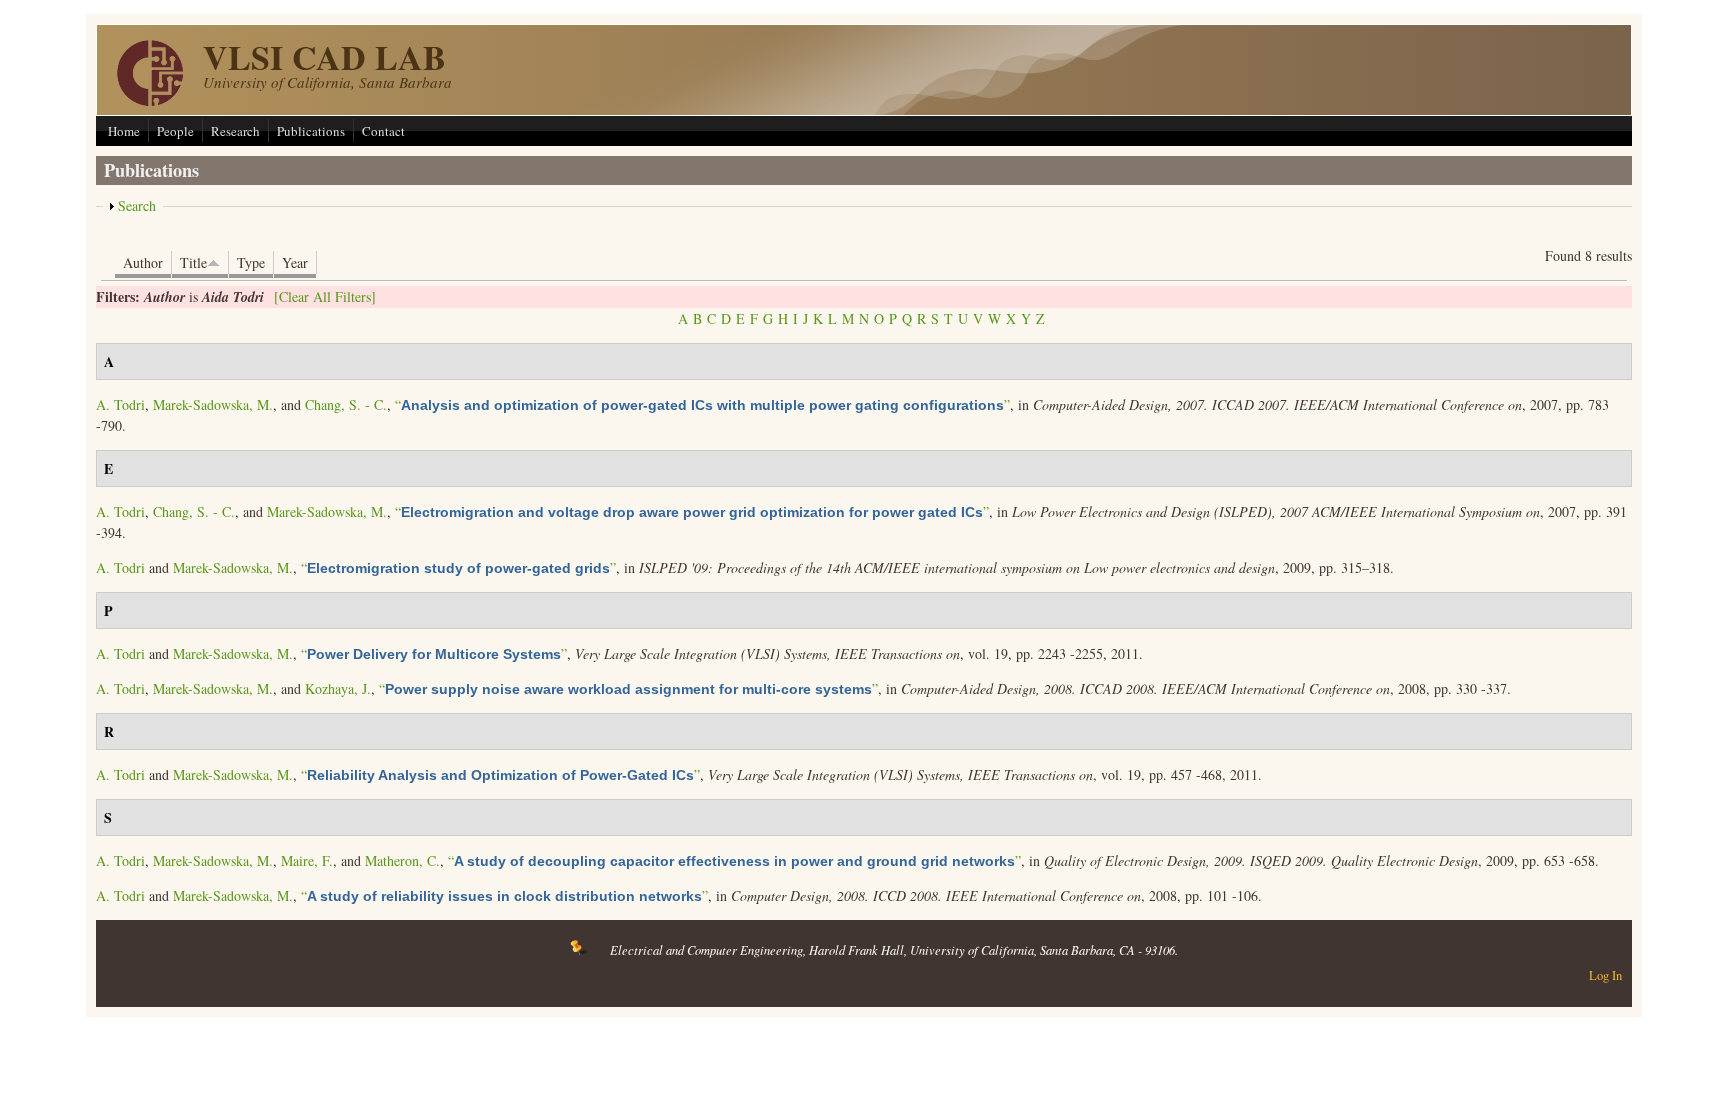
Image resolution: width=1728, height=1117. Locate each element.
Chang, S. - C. (346, 404)
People (175, 131)
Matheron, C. (402, 860)
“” (702, 404)
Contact (383, 131)
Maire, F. (307, 860)
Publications (311, 131)
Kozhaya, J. (338, 688)
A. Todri (120, 404)
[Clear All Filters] (325, 296)
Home (124, 131)
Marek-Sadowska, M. (213, 404)
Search (137, 205)
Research (235, 131)
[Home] (150, 100)
